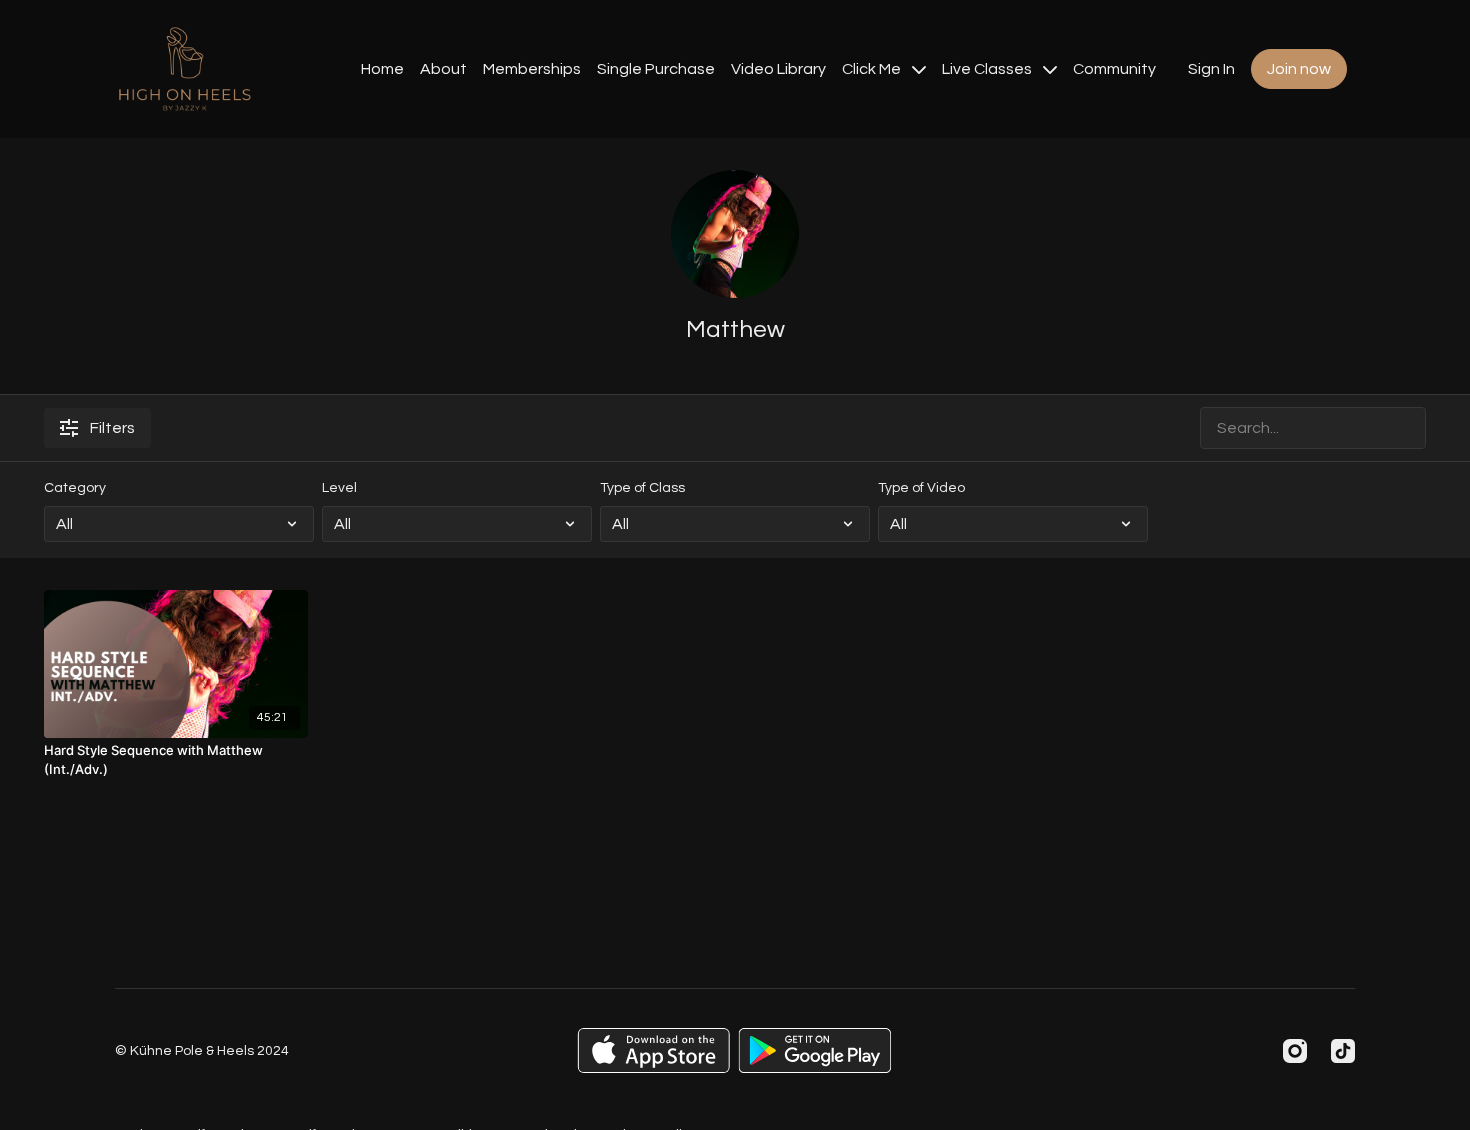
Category (75, 488)
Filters (112, 428)
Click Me (873, 69)
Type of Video (921, 488)
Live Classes (988, 69)
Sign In (1211, 69)
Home (382, 69)
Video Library (778, 69)
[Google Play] (815, 1050)
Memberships (532, 69)
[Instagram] (1295, 1051)
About (443, 69)
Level (339, 488)
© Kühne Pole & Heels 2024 (202, 1051)
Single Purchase (656, 69)
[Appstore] (653, 1050)
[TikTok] (1343, 1051)
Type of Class (642, 488)
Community (1114, 69)
